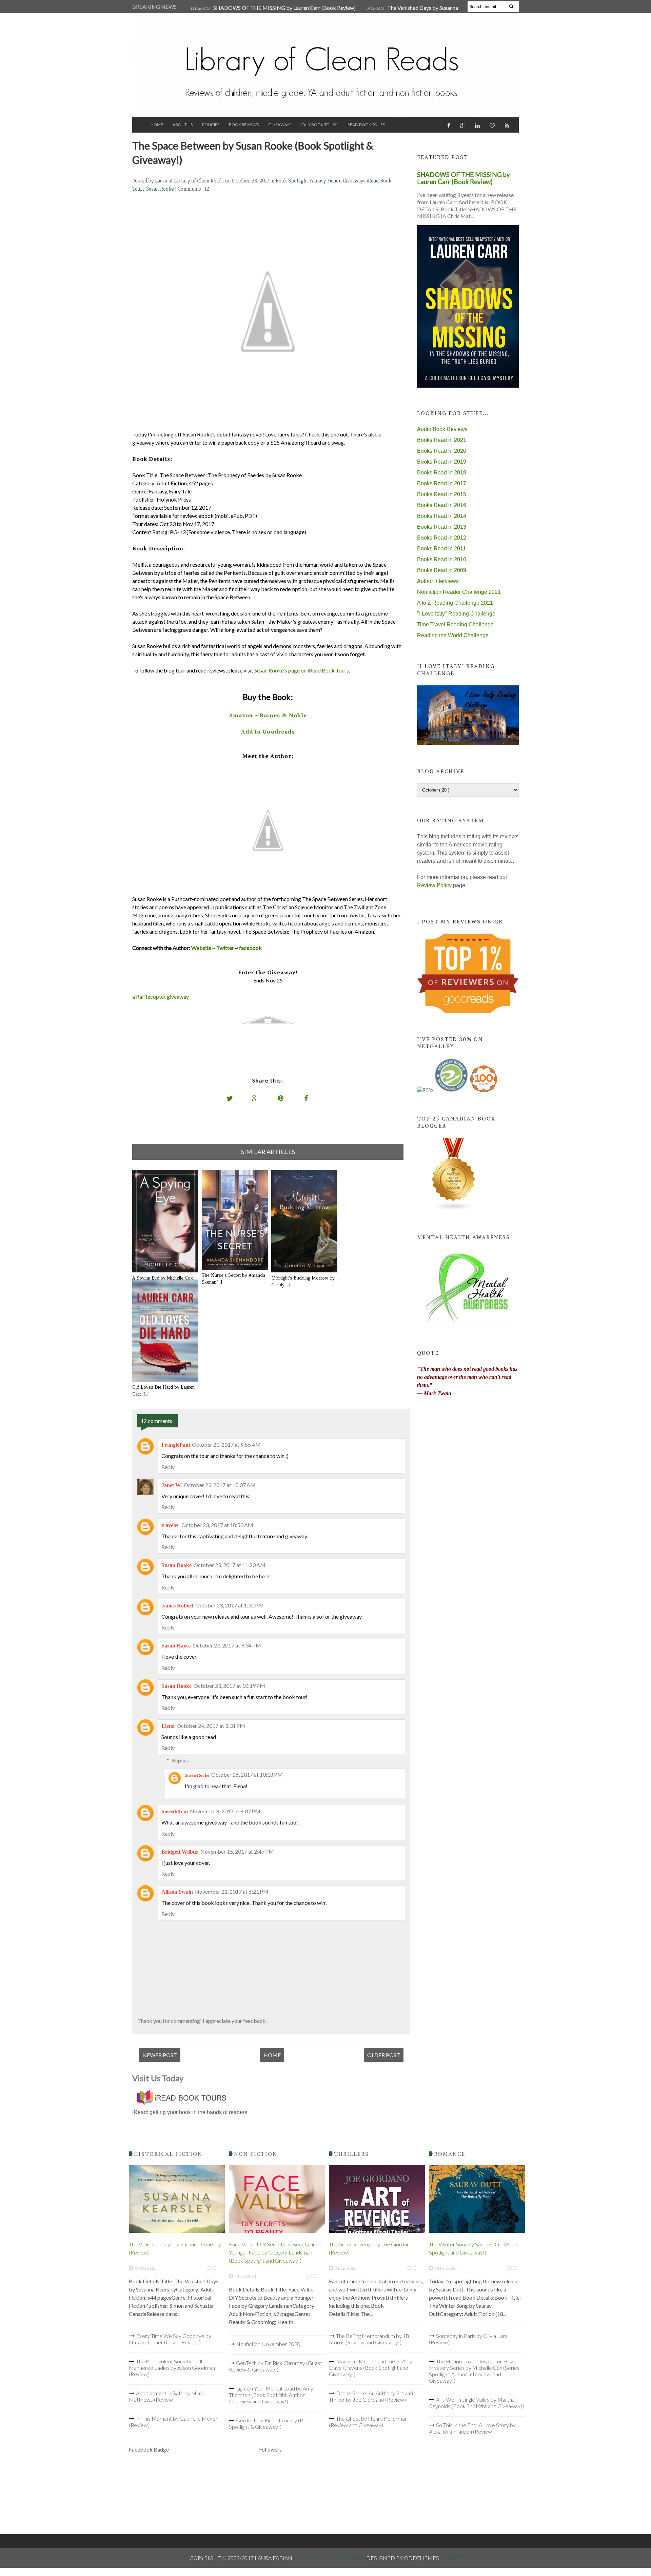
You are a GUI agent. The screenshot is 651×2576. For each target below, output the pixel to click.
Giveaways (280, 125)
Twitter (225, 948)
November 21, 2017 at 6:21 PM (232, 1891)
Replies (180, 1760)
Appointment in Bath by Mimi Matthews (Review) (166, 2396)
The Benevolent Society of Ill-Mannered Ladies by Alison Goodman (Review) (172, 2368)
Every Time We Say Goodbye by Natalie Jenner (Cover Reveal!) (170, 2339)
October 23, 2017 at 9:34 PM (227, 1645)
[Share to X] (230, 1098)
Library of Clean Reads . (331, 2558)
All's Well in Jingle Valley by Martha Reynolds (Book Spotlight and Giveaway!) (476, 2403)
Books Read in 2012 (442, 538)
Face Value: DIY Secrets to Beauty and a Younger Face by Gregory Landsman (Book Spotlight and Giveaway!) (276, 2252)
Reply (168, 1467)
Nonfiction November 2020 (268, 2344)
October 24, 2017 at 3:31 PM (211, 1726)
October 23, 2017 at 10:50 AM (217, 1525)
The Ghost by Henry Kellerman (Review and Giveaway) (368, 2422)
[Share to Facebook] (306, 1098)
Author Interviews (438, 581)
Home (157, 125)
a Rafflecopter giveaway (161, 997)
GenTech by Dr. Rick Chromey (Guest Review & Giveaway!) (275, 2366)
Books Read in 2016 (442, 505)
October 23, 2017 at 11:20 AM (230, 1565)
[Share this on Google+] (255, 1098)
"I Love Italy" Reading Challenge (456, 614)
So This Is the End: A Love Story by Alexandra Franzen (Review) (472, 2428)
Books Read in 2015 (442, 494)
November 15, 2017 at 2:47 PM (237, 1851)
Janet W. (172, 1485)
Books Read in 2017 (442, 483)
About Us (183, 125)
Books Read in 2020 (442, 451)
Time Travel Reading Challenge (455, 625)
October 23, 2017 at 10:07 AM (220, 1485)
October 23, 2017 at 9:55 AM (226, 1445)
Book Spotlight (292, 181)
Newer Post (160, 2055)
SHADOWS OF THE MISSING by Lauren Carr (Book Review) (284, 8)
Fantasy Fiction (326, 181)
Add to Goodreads (268, 731)
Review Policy (434, 885)
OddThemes (458, 2558)
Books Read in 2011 (441, 549)
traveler (170, 1525)
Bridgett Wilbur (180, 1852)
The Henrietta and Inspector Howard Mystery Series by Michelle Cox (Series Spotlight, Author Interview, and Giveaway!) (476, 2371)
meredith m (175, 1811)
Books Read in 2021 (442, 440)
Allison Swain (177, 1892)
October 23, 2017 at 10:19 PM (229, 1686)
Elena (168, 1726)
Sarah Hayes (176, 1646)
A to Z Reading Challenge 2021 (455, 603)
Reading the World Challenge (453, 635)
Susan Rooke (161, 189)
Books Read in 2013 (442, 527)
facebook (250, 948)
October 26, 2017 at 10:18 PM (247, 1774)
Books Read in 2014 (442, 516)
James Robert (177, 1606)
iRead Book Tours (366, 125)
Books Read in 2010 (442, 559)
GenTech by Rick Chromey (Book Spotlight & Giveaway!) (271, 2423)
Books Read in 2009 (442, 570)
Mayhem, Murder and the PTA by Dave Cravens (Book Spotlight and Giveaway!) (371, 2368)
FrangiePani (176, 1445)
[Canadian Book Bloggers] (454, 1209)
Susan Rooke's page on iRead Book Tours (302, 670)
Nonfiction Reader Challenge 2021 (459, 592)
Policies (211, 125)
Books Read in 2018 (442, 473)
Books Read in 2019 (442, 462)
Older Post (384, 2055)
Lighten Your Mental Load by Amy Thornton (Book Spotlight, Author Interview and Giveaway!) (271, 2395)
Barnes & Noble (283, 715)
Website (201, 948)
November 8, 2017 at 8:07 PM (225, 1811)
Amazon (241, 715)
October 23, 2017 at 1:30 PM (230, 1605)
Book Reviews (244, 125)
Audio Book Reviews (442, 429)
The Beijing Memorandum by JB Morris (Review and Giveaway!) (369, 2339)
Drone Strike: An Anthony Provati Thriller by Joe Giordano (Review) (371, 2396)
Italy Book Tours (319, 125)
